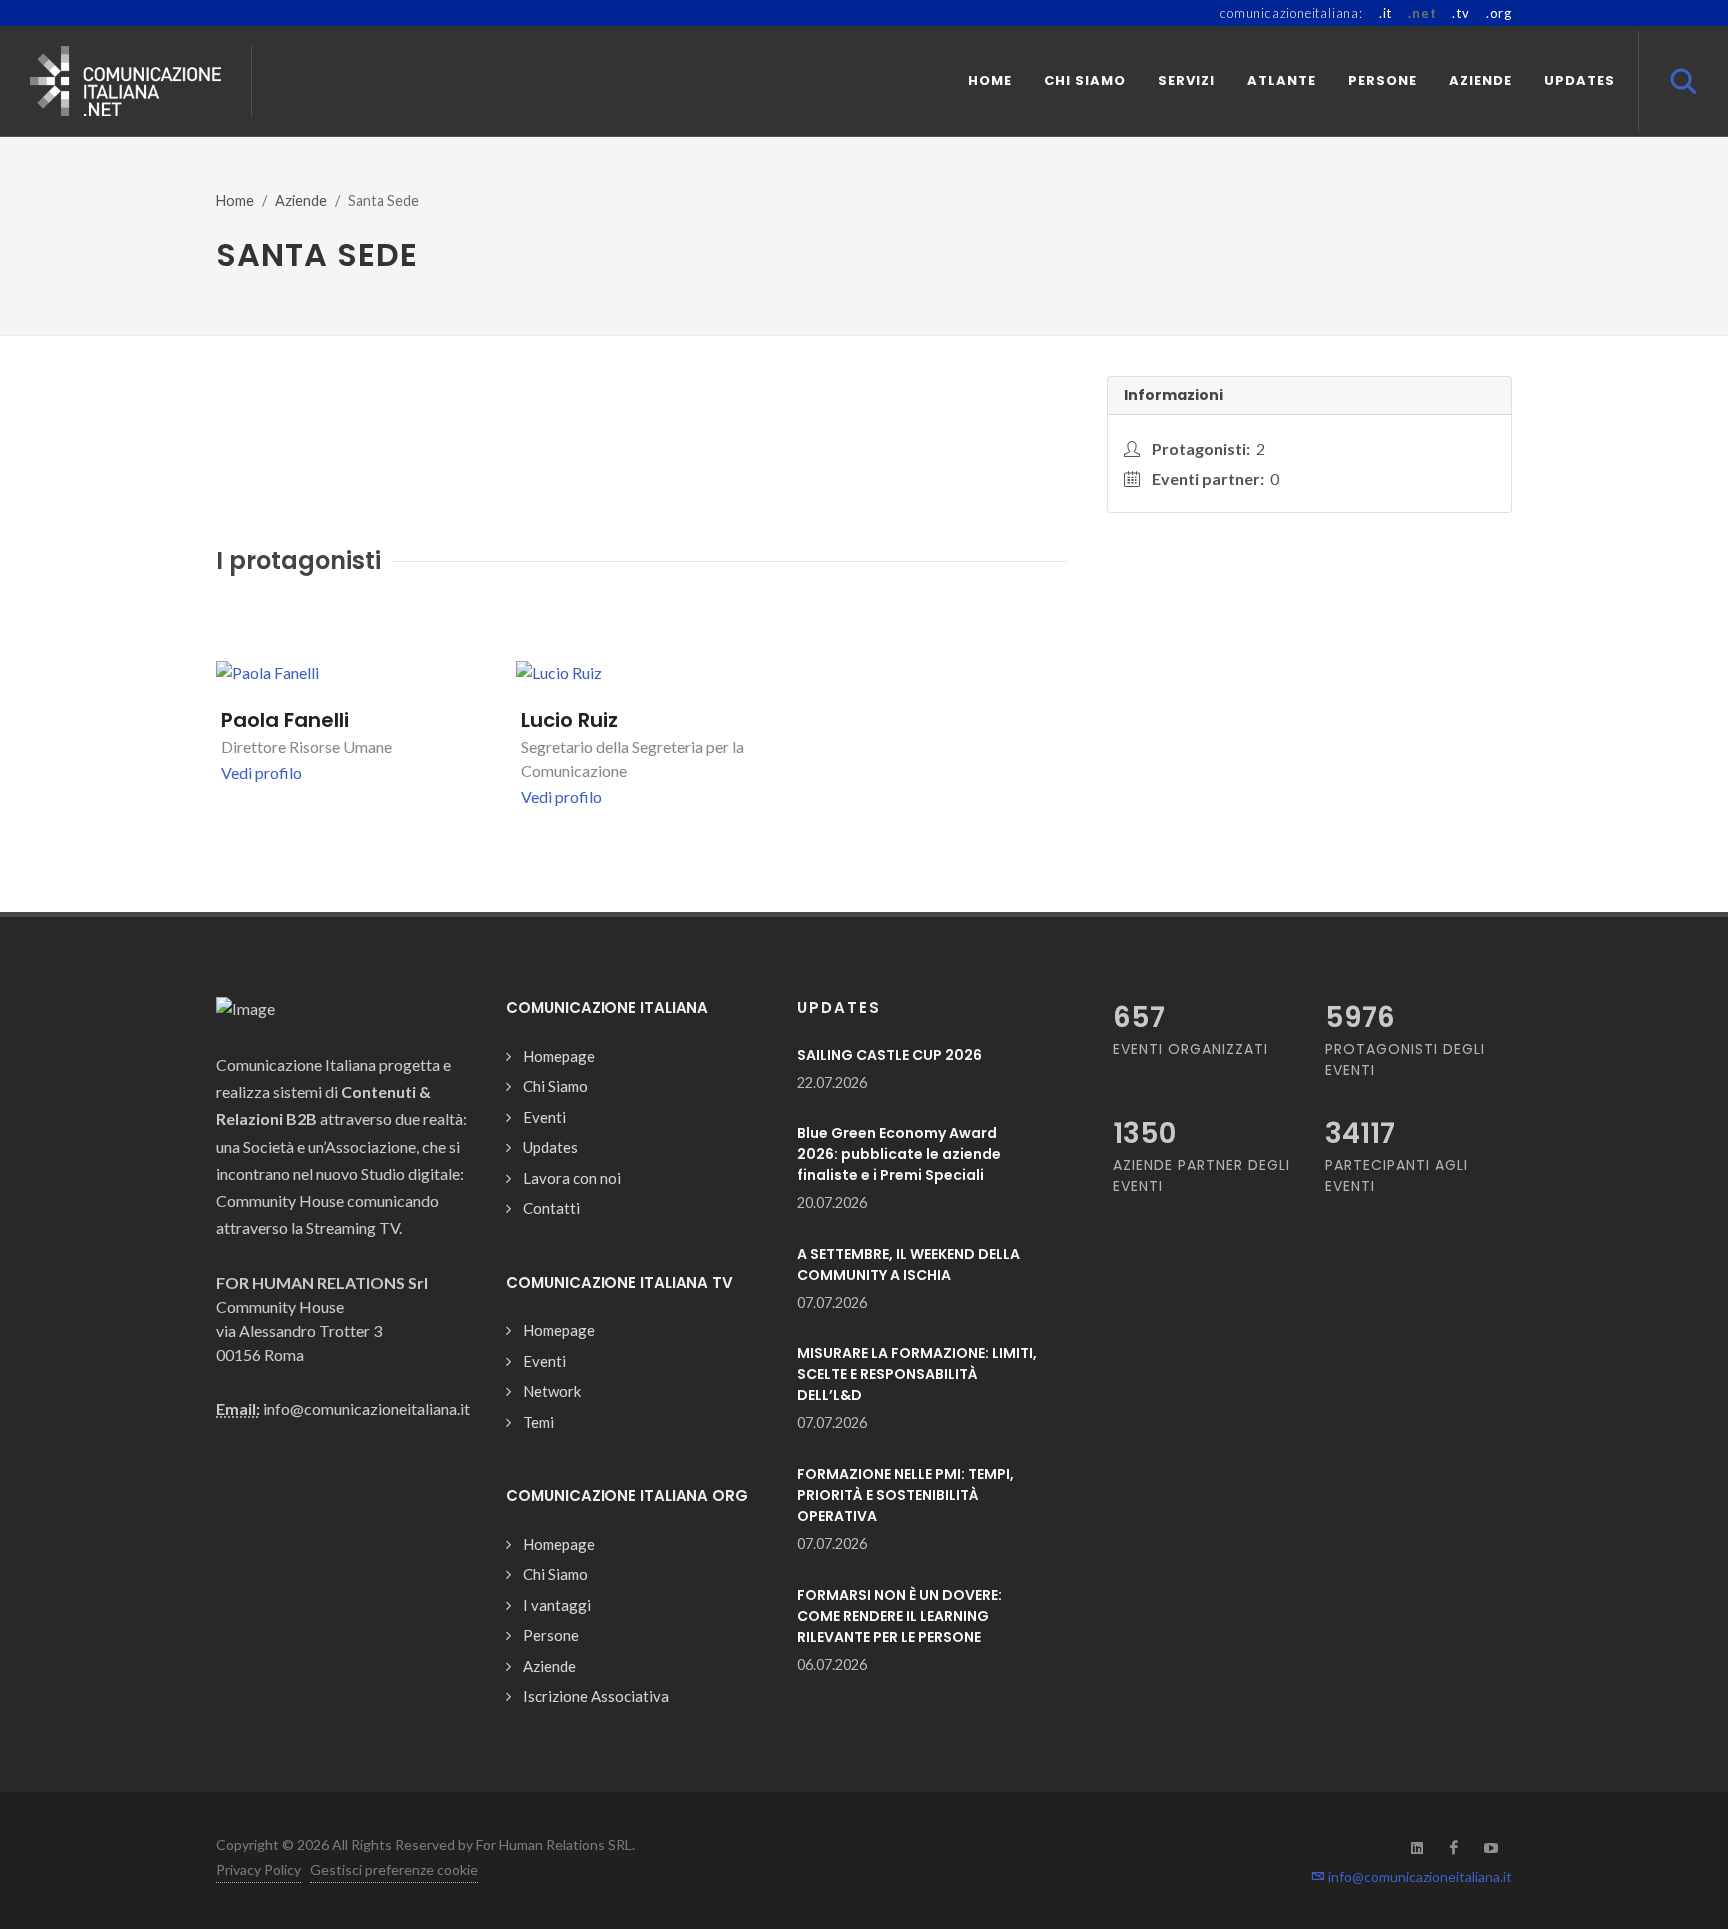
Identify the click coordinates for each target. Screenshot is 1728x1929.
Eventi (544, 1117)
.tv (1460, 13)
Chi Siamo (555, 1086)
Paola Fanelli (285, 720)
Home (235, 200)
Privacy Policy (258, 1869)
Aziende (301, 200)
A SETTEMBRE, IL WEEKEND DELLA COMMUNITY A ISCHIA (908, 1264)
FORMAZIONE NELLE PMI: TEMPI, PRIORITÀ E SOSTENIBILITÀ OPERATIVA (905, 1495)
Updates (550, 1147)
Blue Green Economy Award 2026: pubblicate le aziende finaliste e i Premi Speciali (899, 1154)
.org (1499, 13)
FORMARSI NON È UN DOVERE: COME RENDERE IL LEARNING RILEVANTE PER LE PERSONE (899, 1616)
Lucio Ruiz (569, 720)
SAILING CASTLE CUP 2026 (889, 1055)
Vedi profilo (261, 772)
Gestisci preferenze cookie (394, 1869)
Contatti (551, 1208)
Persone (551, 1635)
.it (1385, 13)
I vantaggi (557, 1605)
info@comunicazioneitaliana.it (1418, 1876)
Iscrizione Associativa (596, 1696)
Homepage (559, 1056)
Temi (538, 1422)
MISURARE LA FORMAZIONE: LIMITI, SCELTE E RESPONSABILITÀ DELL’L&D (917, 1374)
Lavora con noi (572, 1178)
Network (552, 1391)
